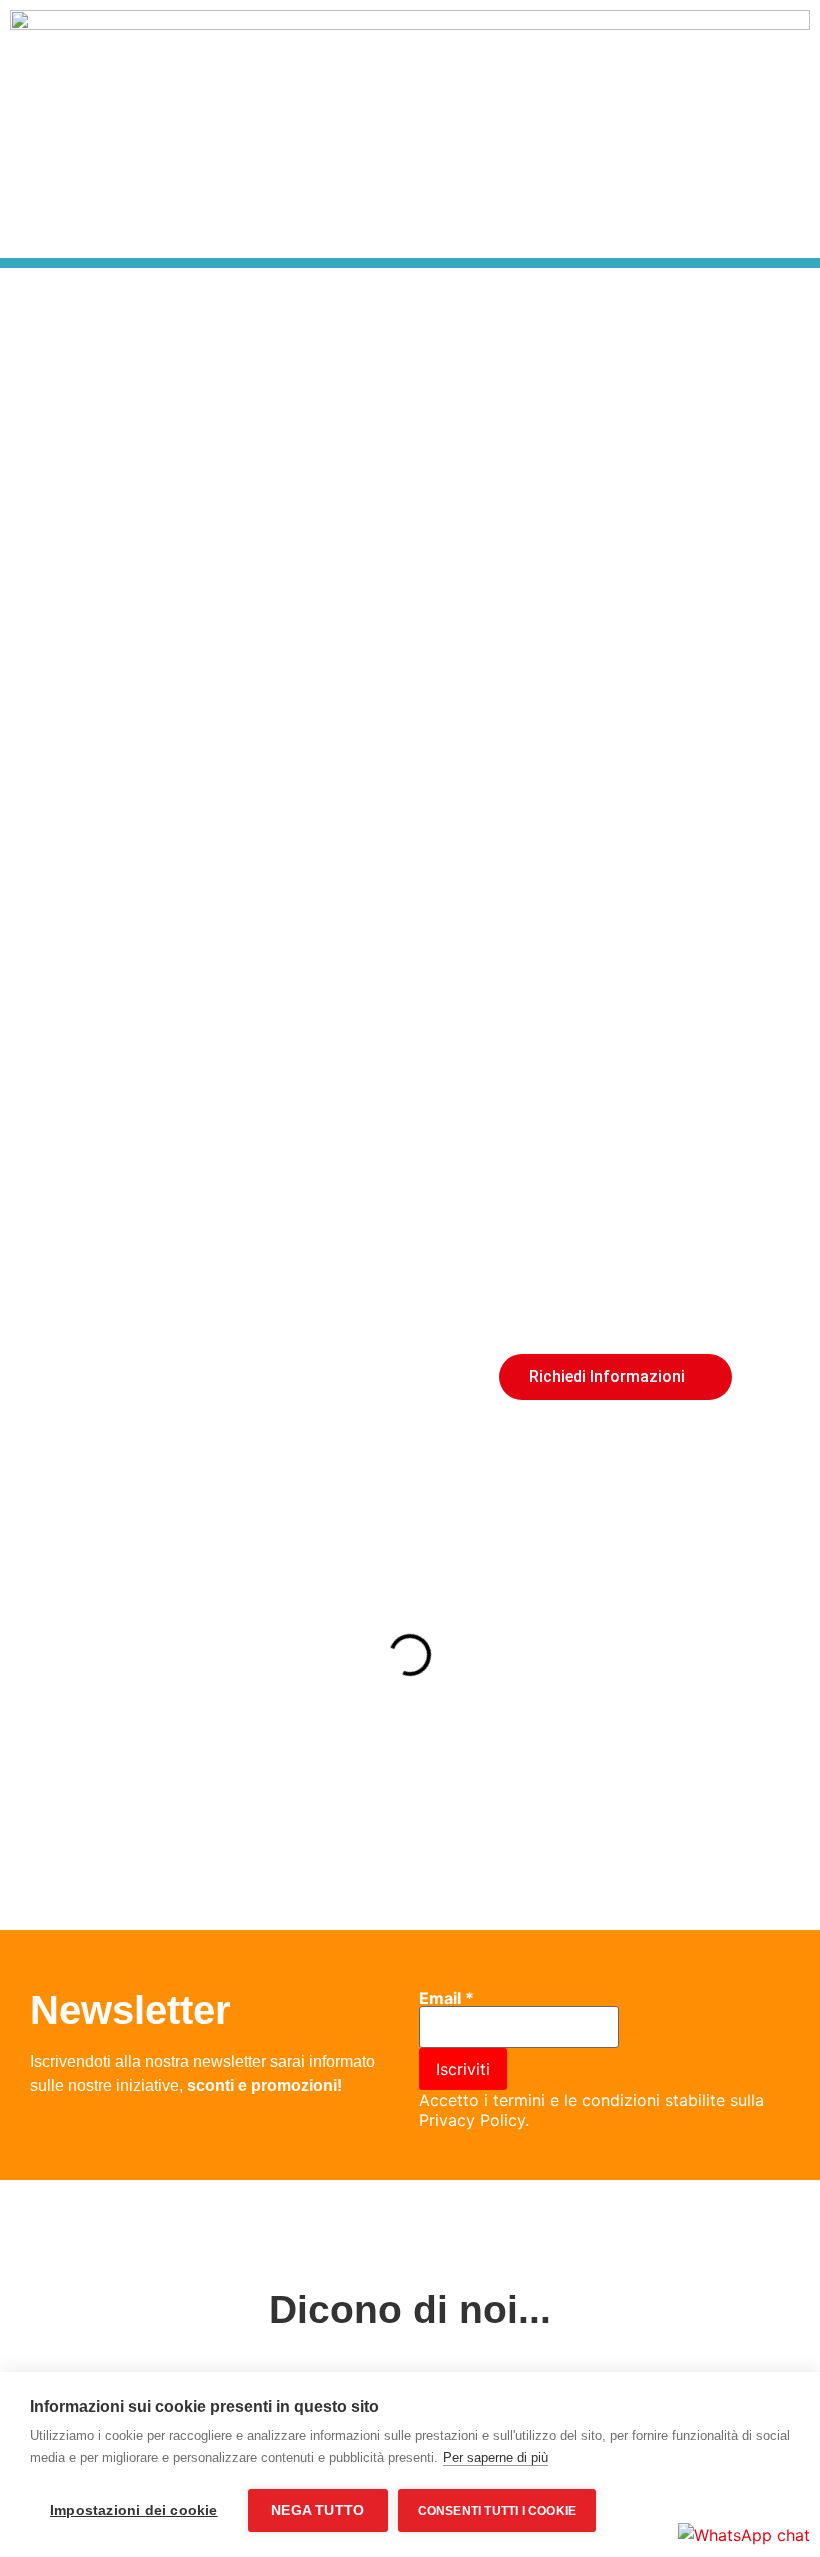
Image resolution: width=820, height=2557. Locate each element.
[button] (19, 468)
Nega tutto (317, 2510)
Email (446, 1998)
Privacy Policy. (474, 2120)
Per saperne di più (495, 2457)
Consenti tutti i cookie (497, 2511)
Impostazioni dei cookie (134, 2510)
